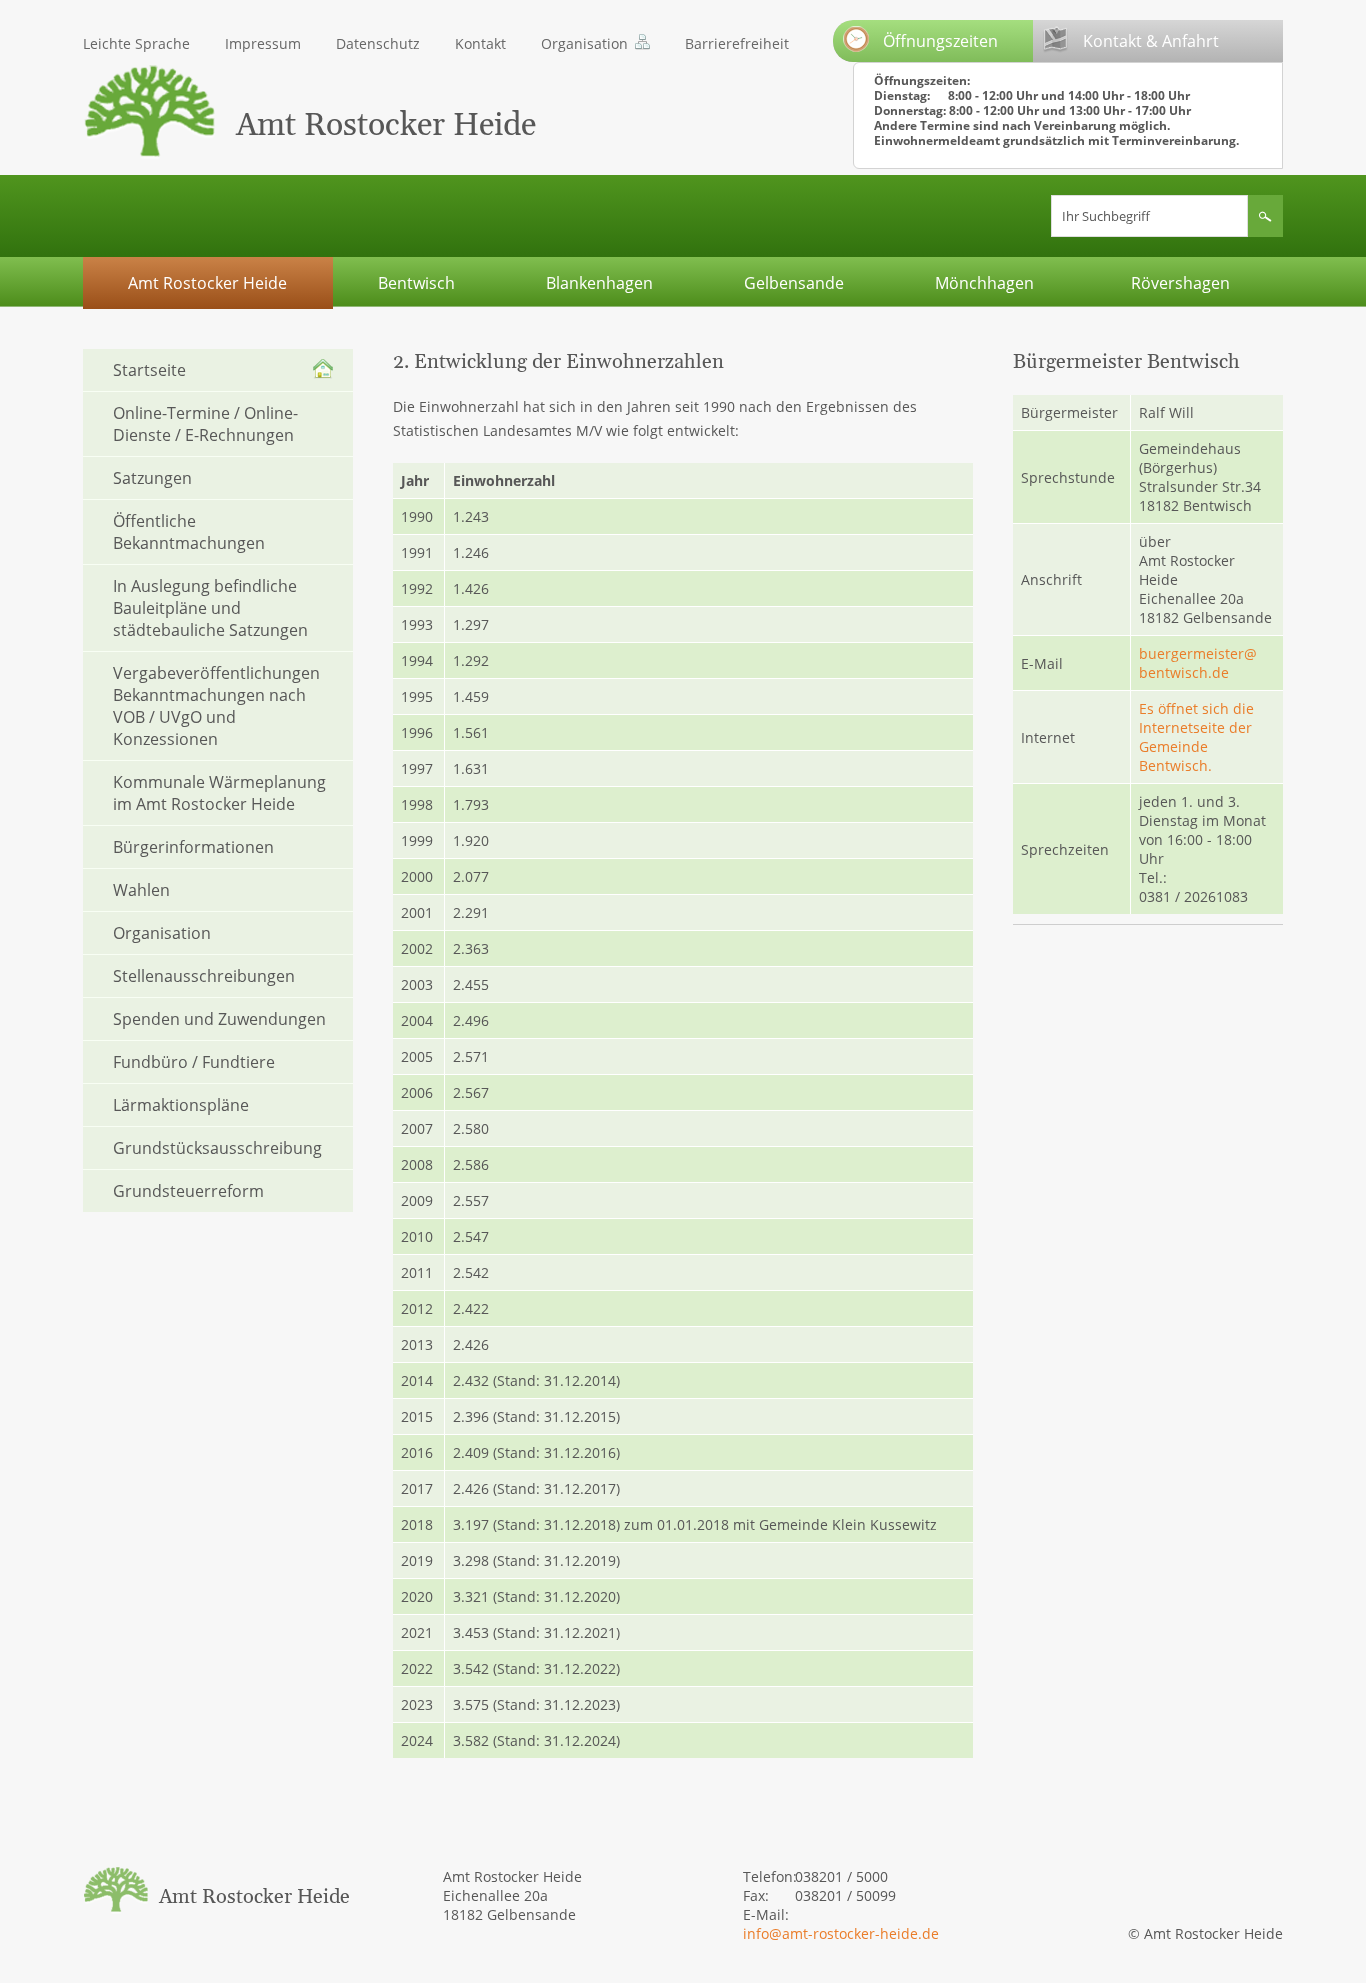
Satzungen (152, 478)
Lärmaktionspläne (181, 1105)
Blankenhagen (599, 283)
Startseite (149, 370)
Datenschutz (378, 43)
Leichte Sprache (136, 43)
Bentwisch (416, 283)
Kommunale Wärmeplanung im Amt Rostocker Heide (219, 793)
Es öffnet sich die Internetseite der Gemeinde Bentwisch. (1196, 737)
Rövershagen (1180, 283)
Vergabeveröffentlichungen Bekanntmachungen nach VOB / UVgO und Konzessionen (216, 706)
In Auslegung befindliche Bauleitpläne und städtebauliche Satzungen (210, 608)
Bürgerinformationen (193, 847)
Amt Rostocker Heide (207, 283)
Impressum (263, 43)
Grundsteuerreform (188, 1191)
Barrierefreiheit (737, 43)
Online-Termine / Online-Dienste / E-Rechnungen (205, 424)
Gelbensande (794, 283)
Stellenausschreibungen (204, 976)
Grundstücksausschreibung (217, 1148)
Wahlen (141, 890)
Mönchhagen (984, 283)
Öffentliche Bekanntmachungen (189, 532)
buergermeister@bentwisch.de (1198, 663)
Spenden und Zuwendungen (219, 1019)
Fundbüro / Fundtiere (194, 1062)
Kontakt (480, 43)
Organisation (584, 43)
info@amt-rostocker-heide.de (841, 1933)
